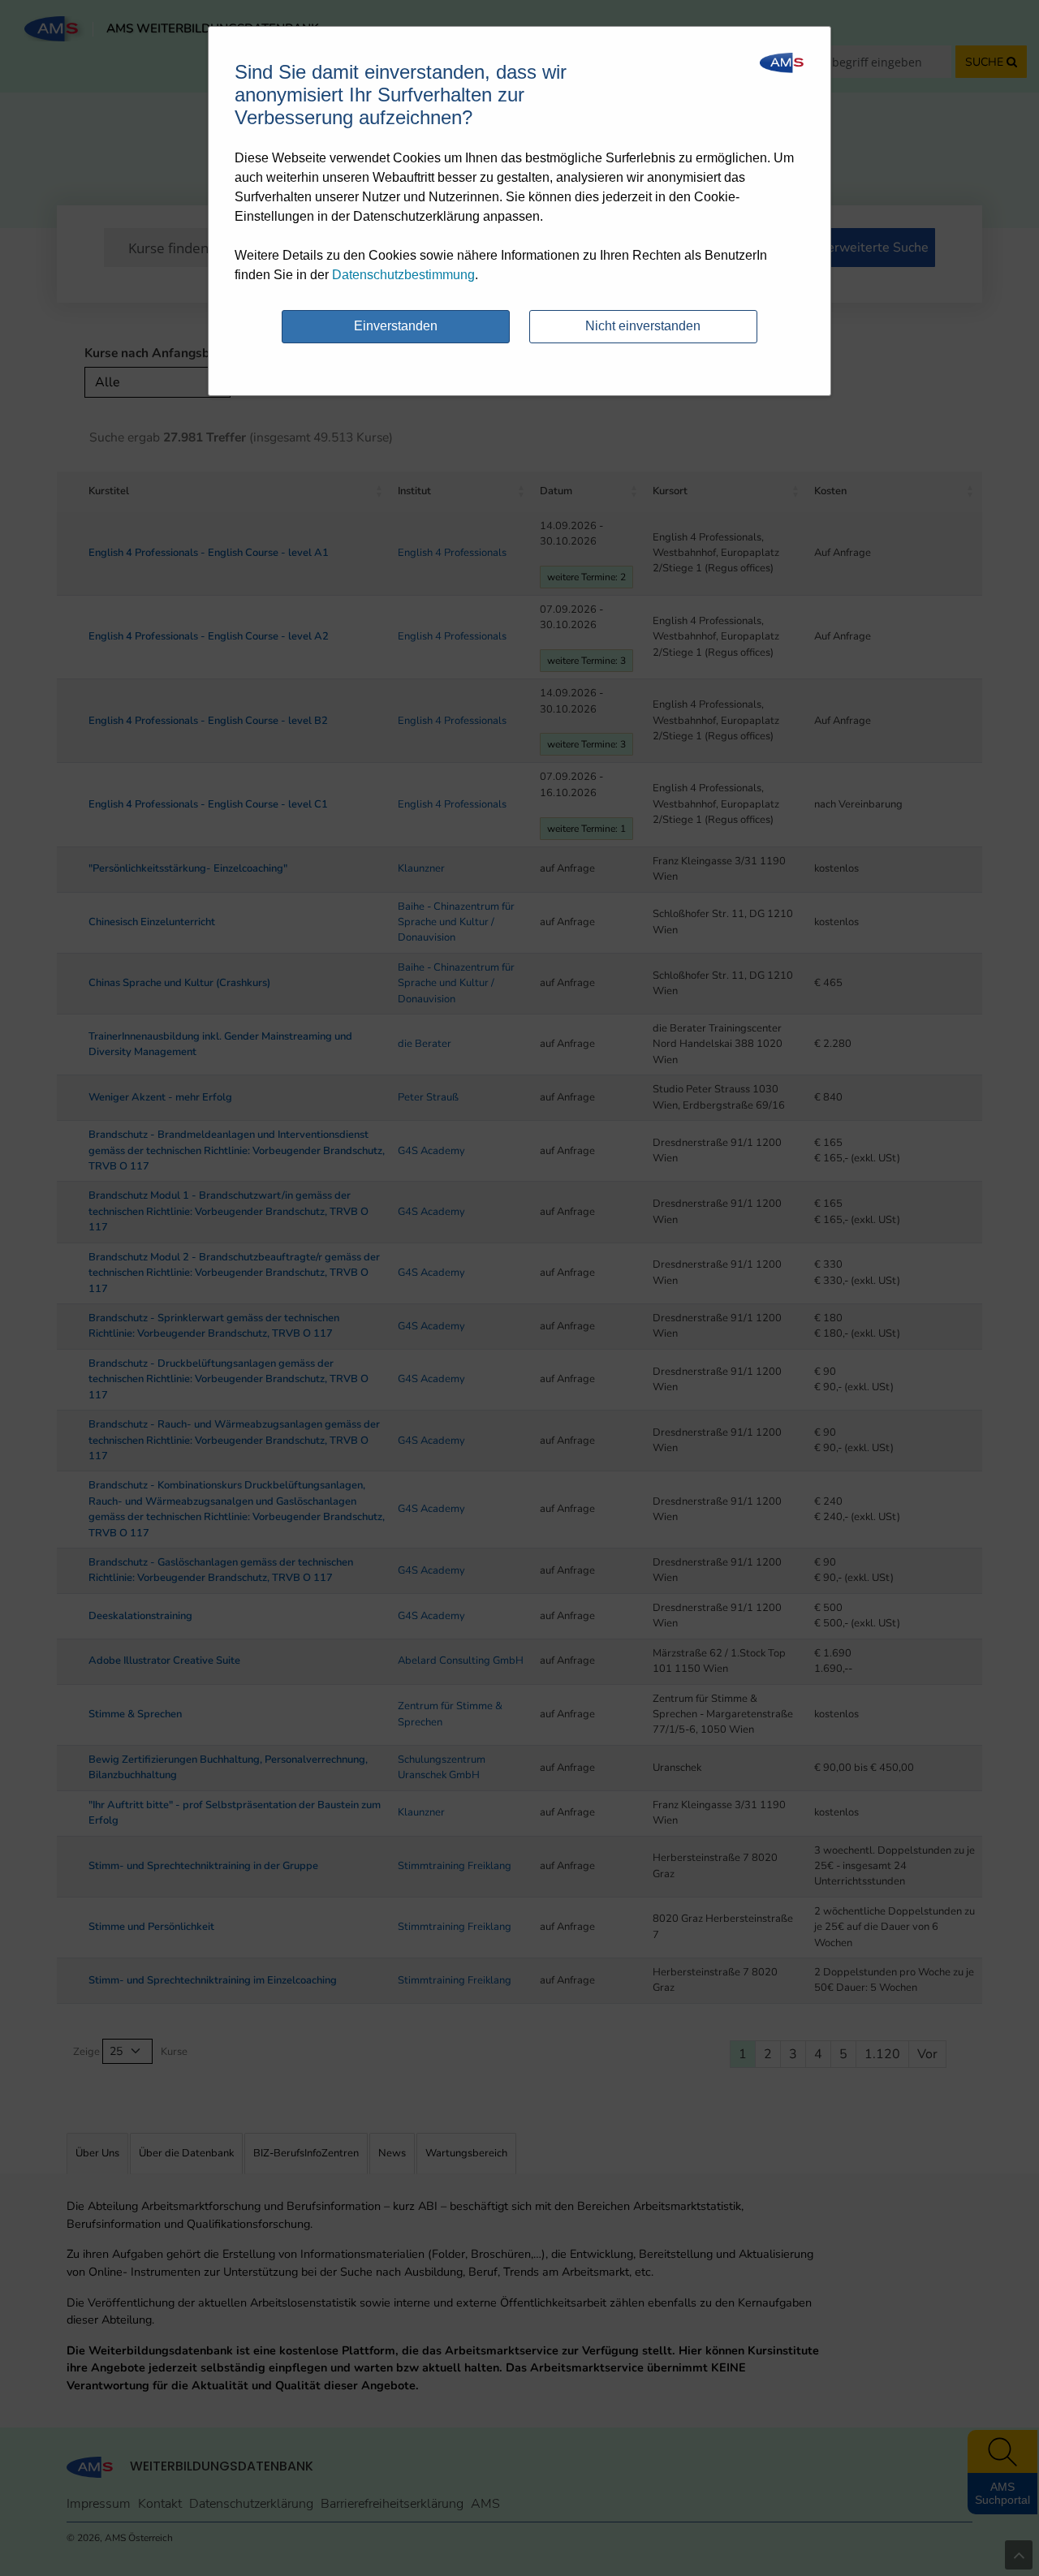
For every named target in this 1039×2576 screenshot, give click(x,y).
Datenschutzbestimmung (403, 275)
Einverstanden (396, 326)
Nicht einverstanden (643, 326)
